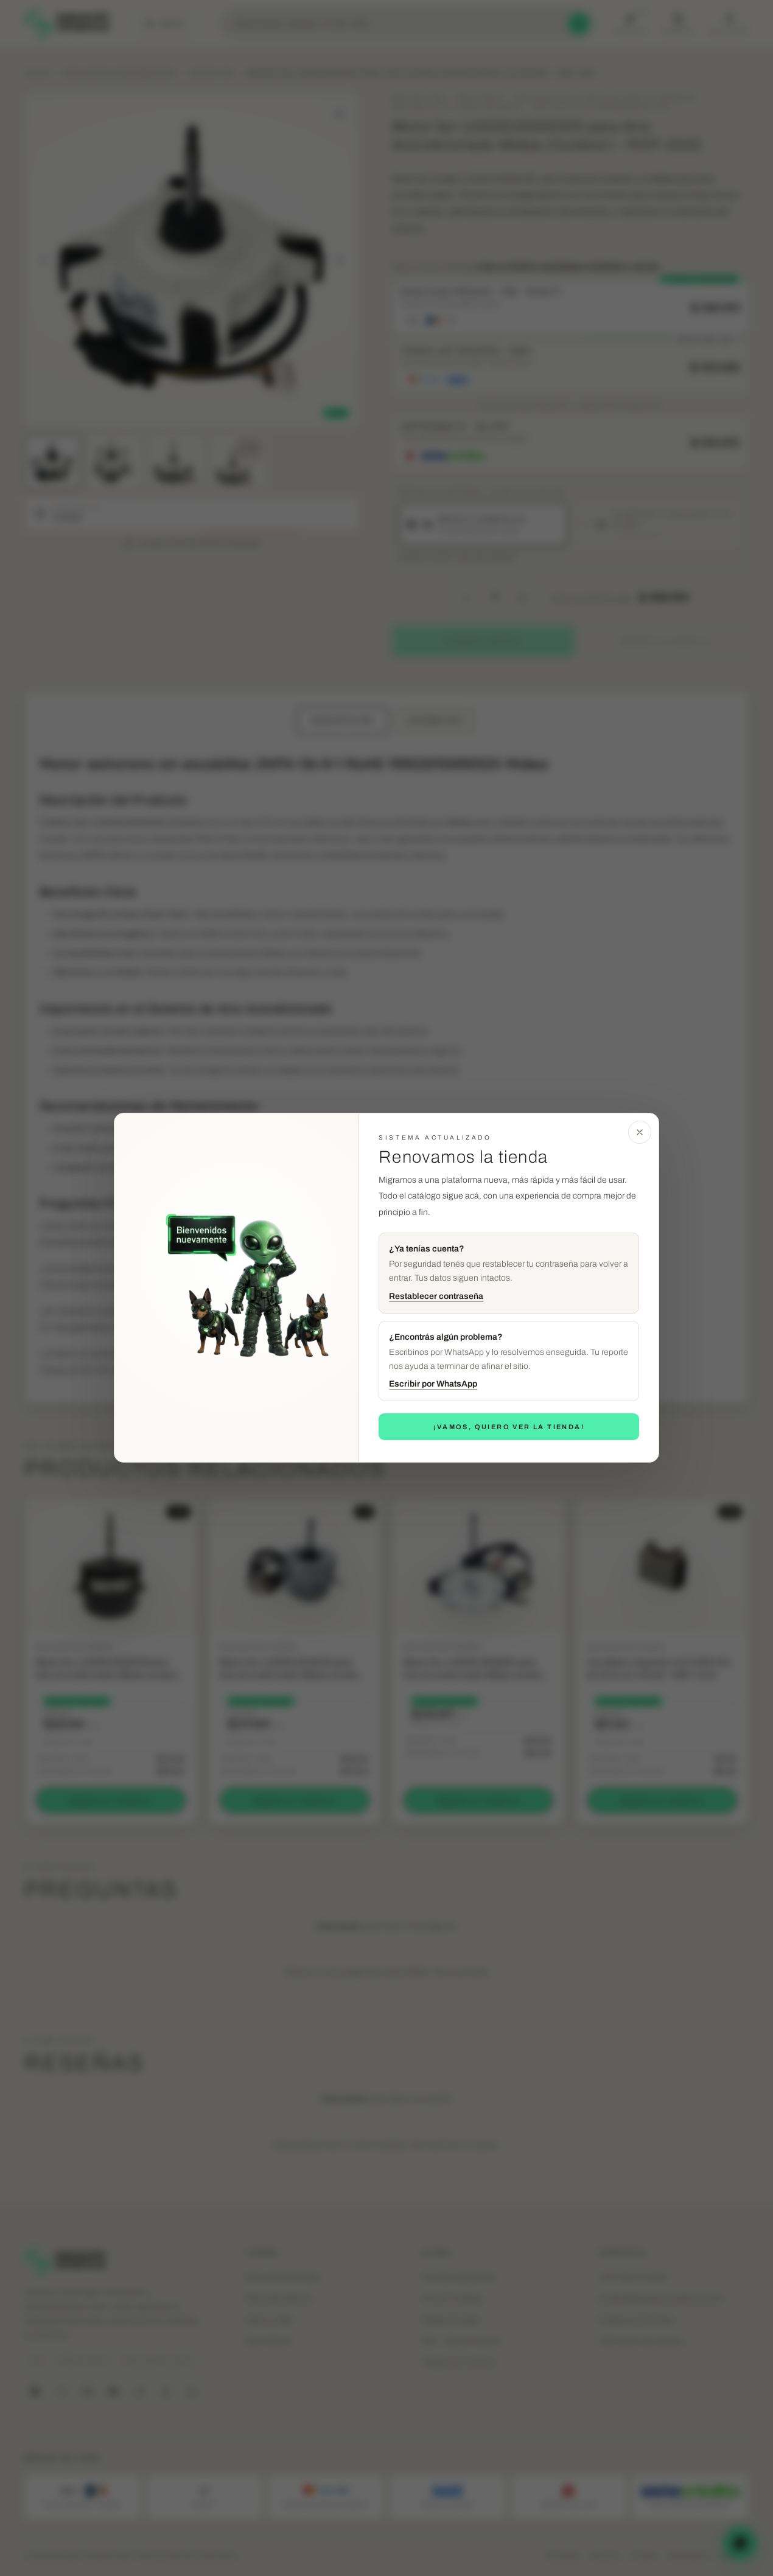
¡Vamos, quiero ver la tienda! (509, 1427)
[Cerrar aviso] (640, 1132)
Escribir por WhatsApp (433, 1384)
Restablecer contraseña (436, 1296)
